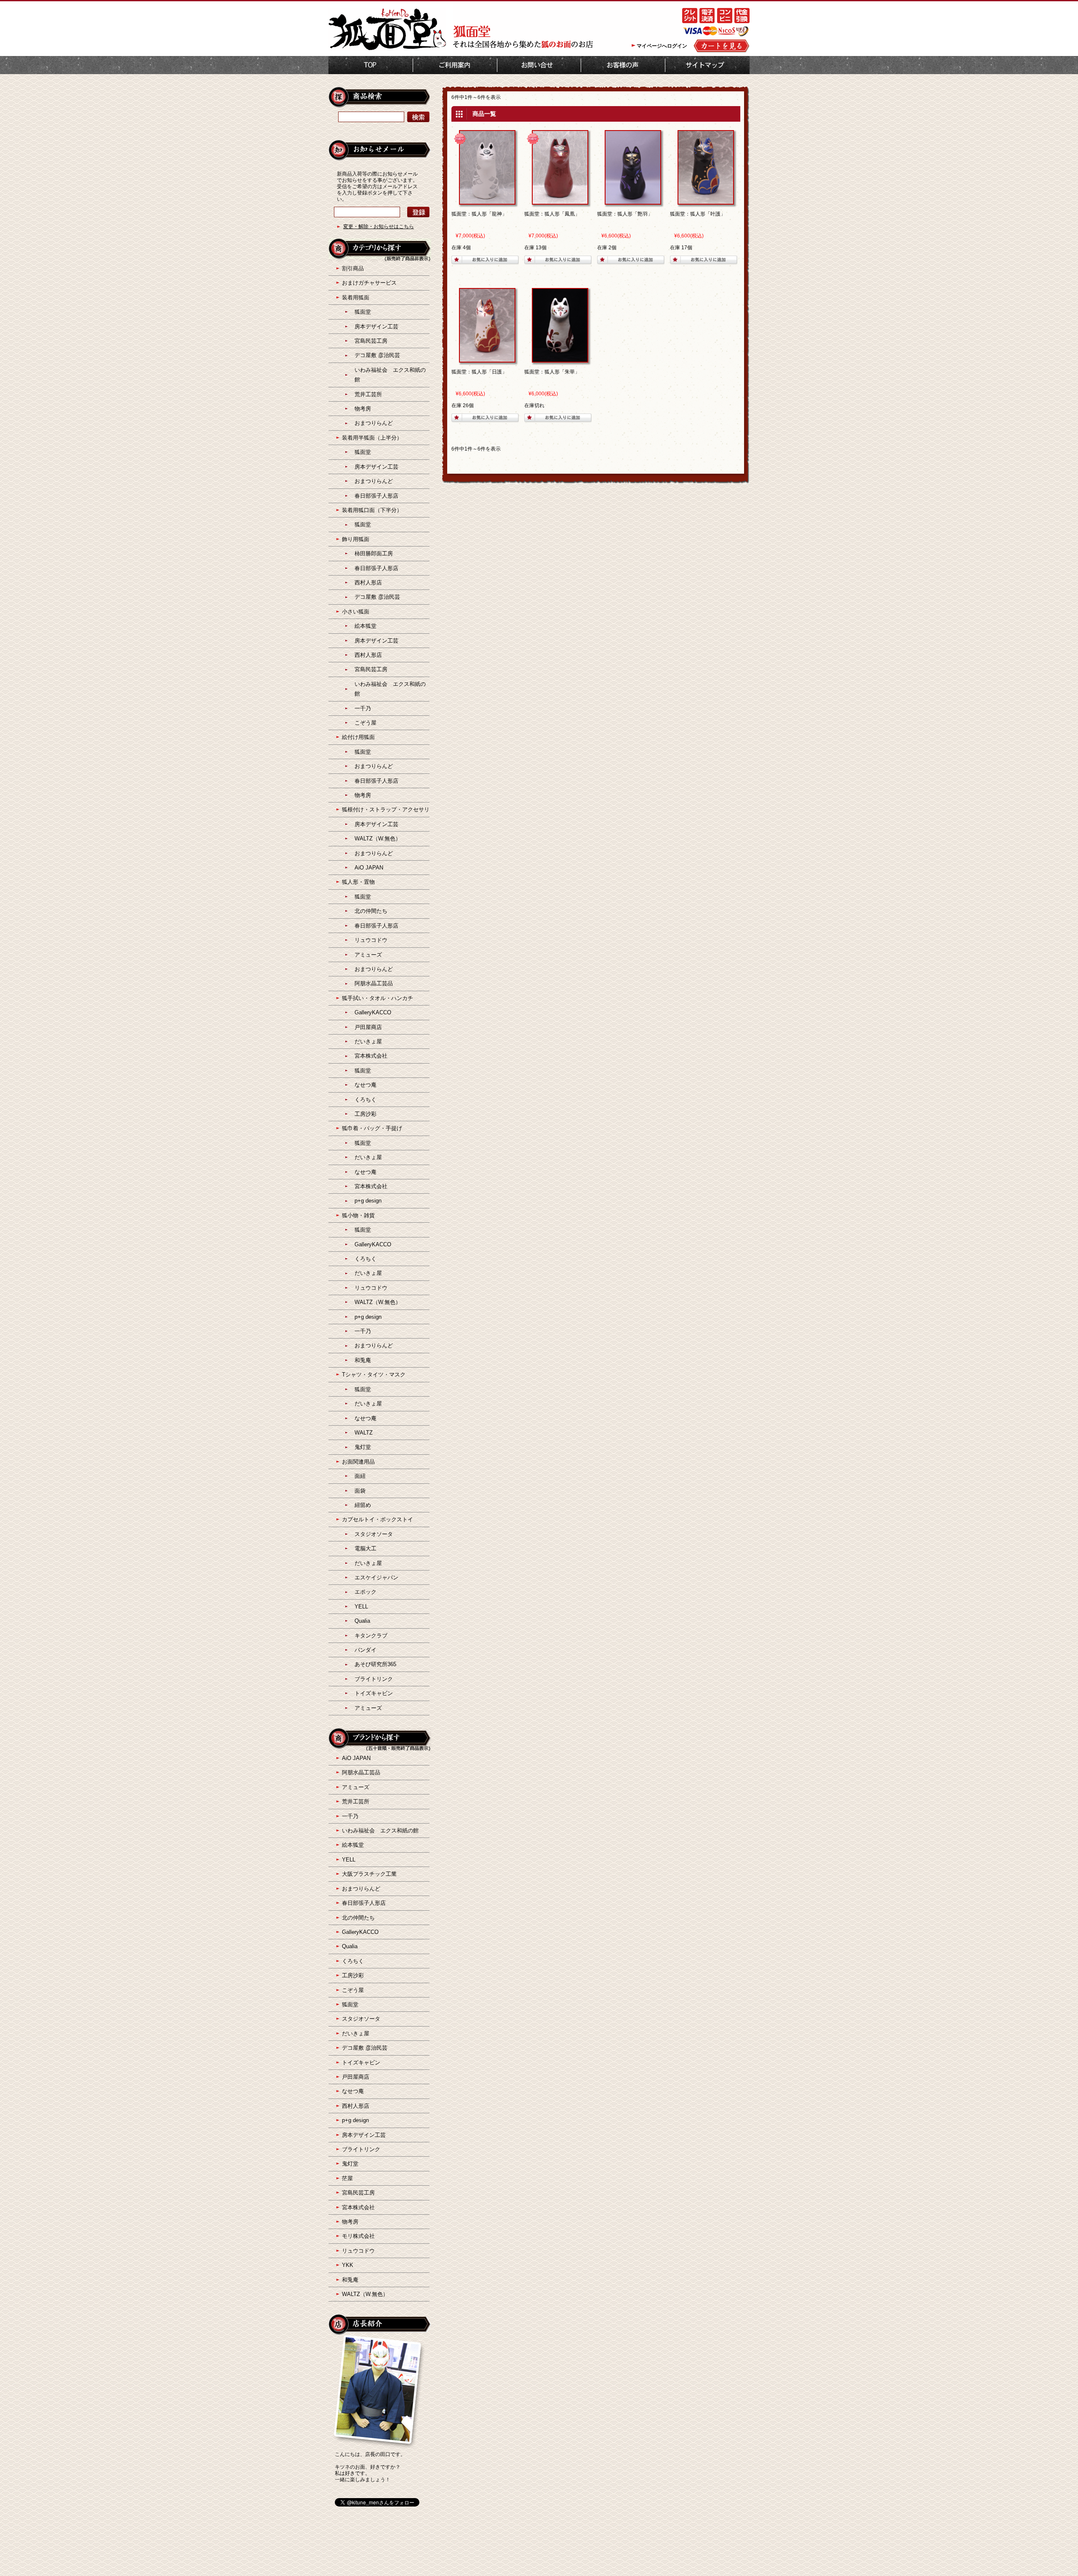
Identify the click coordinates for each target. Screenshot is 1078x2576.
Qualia (362, 1621)
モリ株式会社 (358, 2236)
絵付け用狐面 (358, 737)
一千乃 (363, 708)
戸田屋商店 (368, 1027)
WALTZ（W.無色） (378, 839)
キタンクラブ (371, 1636)
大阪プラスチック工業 (369, 1874)
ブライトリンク (374, 1679)
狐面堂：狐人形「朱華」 (552, 372)
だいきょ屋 (368, 1041)
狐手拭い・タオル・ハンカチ (378, 998)
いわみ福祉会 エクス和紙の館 (380, 1831)
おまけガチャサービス (369, 283)
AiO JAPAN (369, 868)
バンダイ (366, 1650)
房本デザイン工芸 (376, 327)
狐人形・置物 (358, 882)
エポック (366, 1592)
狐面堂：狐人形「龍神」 (479, 214)
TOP (371, 65)
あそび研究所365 (375, 1664)
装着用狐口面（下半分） (372, 510)
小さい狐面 (356, 612)
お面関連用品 (358, 1462)
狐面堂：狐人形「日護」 (479, 372)
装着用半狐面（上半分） (372, 438)
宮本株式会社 (371, 1056)
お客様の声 (623, 65)
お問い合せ (539, 65)
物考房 (363, 409)
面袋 (360, 1491)
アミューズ (368, 955)
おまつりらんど (374, 423)
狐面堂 (363, 312)
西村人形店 (368, 583)
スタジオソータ (374, 1534)
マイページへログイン (662, 46)
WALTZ (364, 1433)
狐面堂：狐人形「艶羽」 (625, 214)
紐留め (363, 1505)
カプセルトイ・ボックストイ (378, 1519)
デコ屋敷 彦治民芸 (377, 355)
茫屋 (347, 2178)
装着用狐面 (356, 297)
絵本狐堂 (366, 626)
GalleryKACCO (373, 1012)
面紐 (360, 1476)
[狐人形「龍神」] (487, 201)
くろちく (366, 1100)
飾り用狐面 (356, 539)
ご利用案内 (455, 65)
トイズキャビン (374, 1693)
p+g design (368, 1201)
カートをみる (722, 46)
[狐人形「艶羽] (633, 201)
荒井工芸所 (368, 394)
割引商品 (353, 268)
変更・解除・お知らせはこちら (379, 227)
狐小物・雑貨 (358, 1215)
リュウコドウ (371, 940)
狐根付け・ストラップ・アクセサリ (386, 809)
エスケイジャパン (376, 1577)
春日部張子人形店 (376, 496)
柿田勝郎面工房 (374, 553)
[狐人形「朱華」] (560, 359)
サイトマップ (707, 65)
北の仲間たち (371, 911)
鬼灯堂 (363, 1447)
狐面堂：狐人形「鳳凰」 (552, 214)
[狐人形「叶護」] (706, 201)
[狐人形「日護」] (487, 359)
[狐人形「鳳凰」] (560, 201)
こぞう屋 (366, 723)
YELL (361, 1607)
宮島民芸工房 (371, 341)
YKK (348, 2265)
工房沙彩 (366, 1114)
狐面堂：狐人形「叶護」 (698, 214)
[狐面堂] (387, 49)
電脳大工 (366, 1548)
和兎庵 (363, 1360)
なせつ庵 (366, 1085)
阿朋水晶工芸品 (374, 983)
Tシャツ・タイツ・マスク (374, 1375)
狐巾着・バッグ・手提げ (372, 1128)
